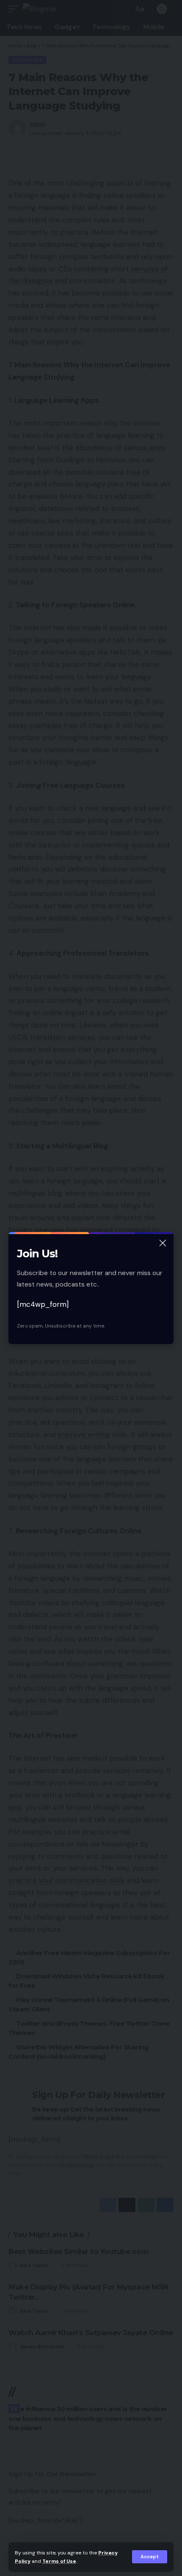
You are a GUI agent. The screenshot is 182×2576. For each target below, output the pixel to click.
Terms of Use (59, 2561)
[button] (150, 2557)
